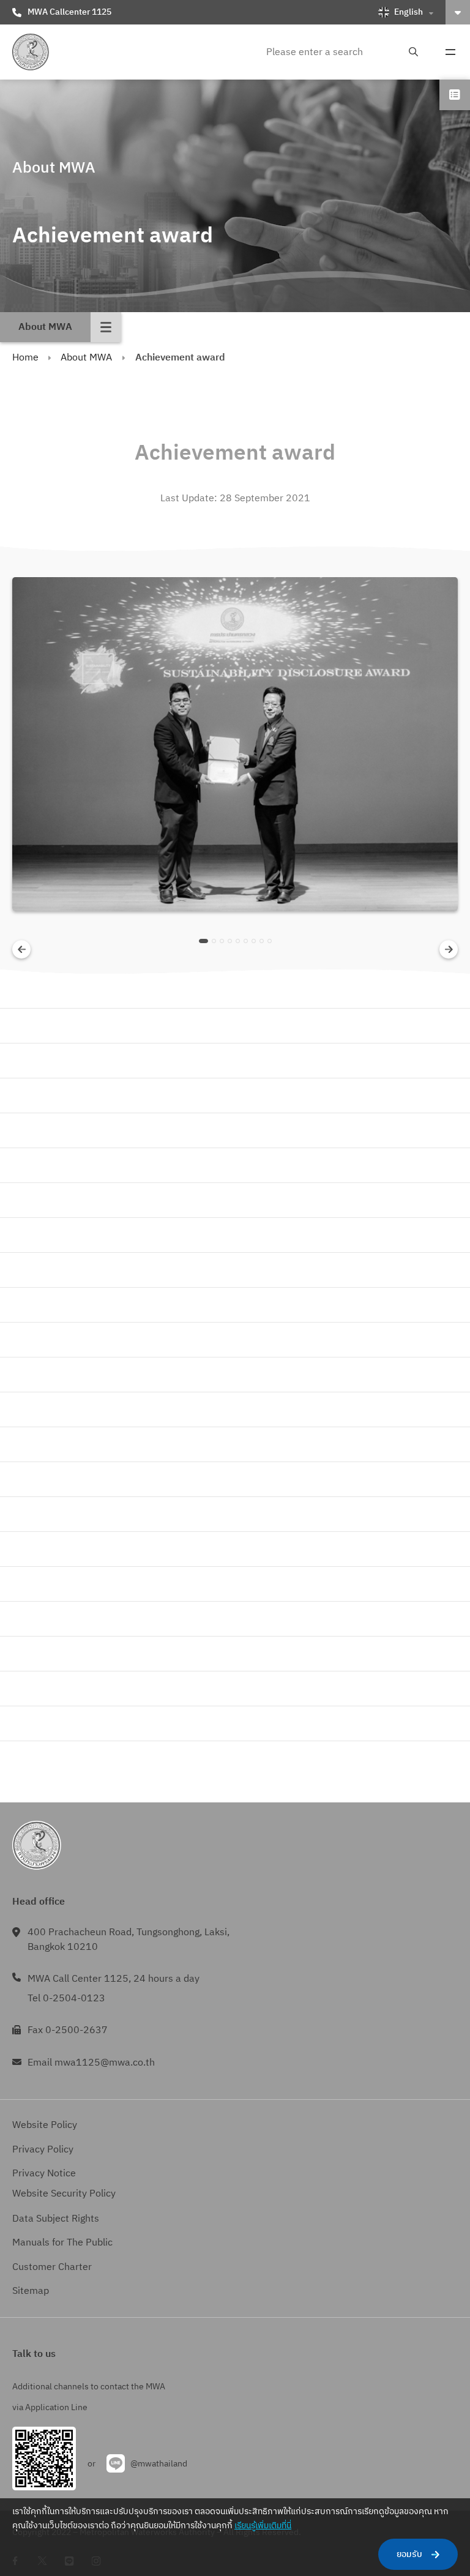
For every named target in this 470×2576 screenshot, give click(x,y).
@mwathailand (159, 2464)
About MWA (86, 358)
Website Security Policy (64, 2194)
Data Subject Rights (56, 2219)
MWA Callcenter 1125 (69, 12)
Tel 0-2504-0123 (66, 1999)
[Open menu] (450, 52)
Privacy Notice (44, 2174)
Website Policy (45, 2125)
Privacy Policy (43, 2150)
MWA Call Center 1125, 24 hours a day (114, 1979)
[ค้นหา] (413, 52)
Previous (22, 950)
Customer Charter (52, 2267)
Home (25, 358)
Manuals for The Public (62, 2243)
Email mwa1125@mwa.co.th (91, 2063)
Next (449, 950)
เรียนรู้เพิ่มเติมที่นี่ (263, 2526)
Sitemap (31, 2291)
